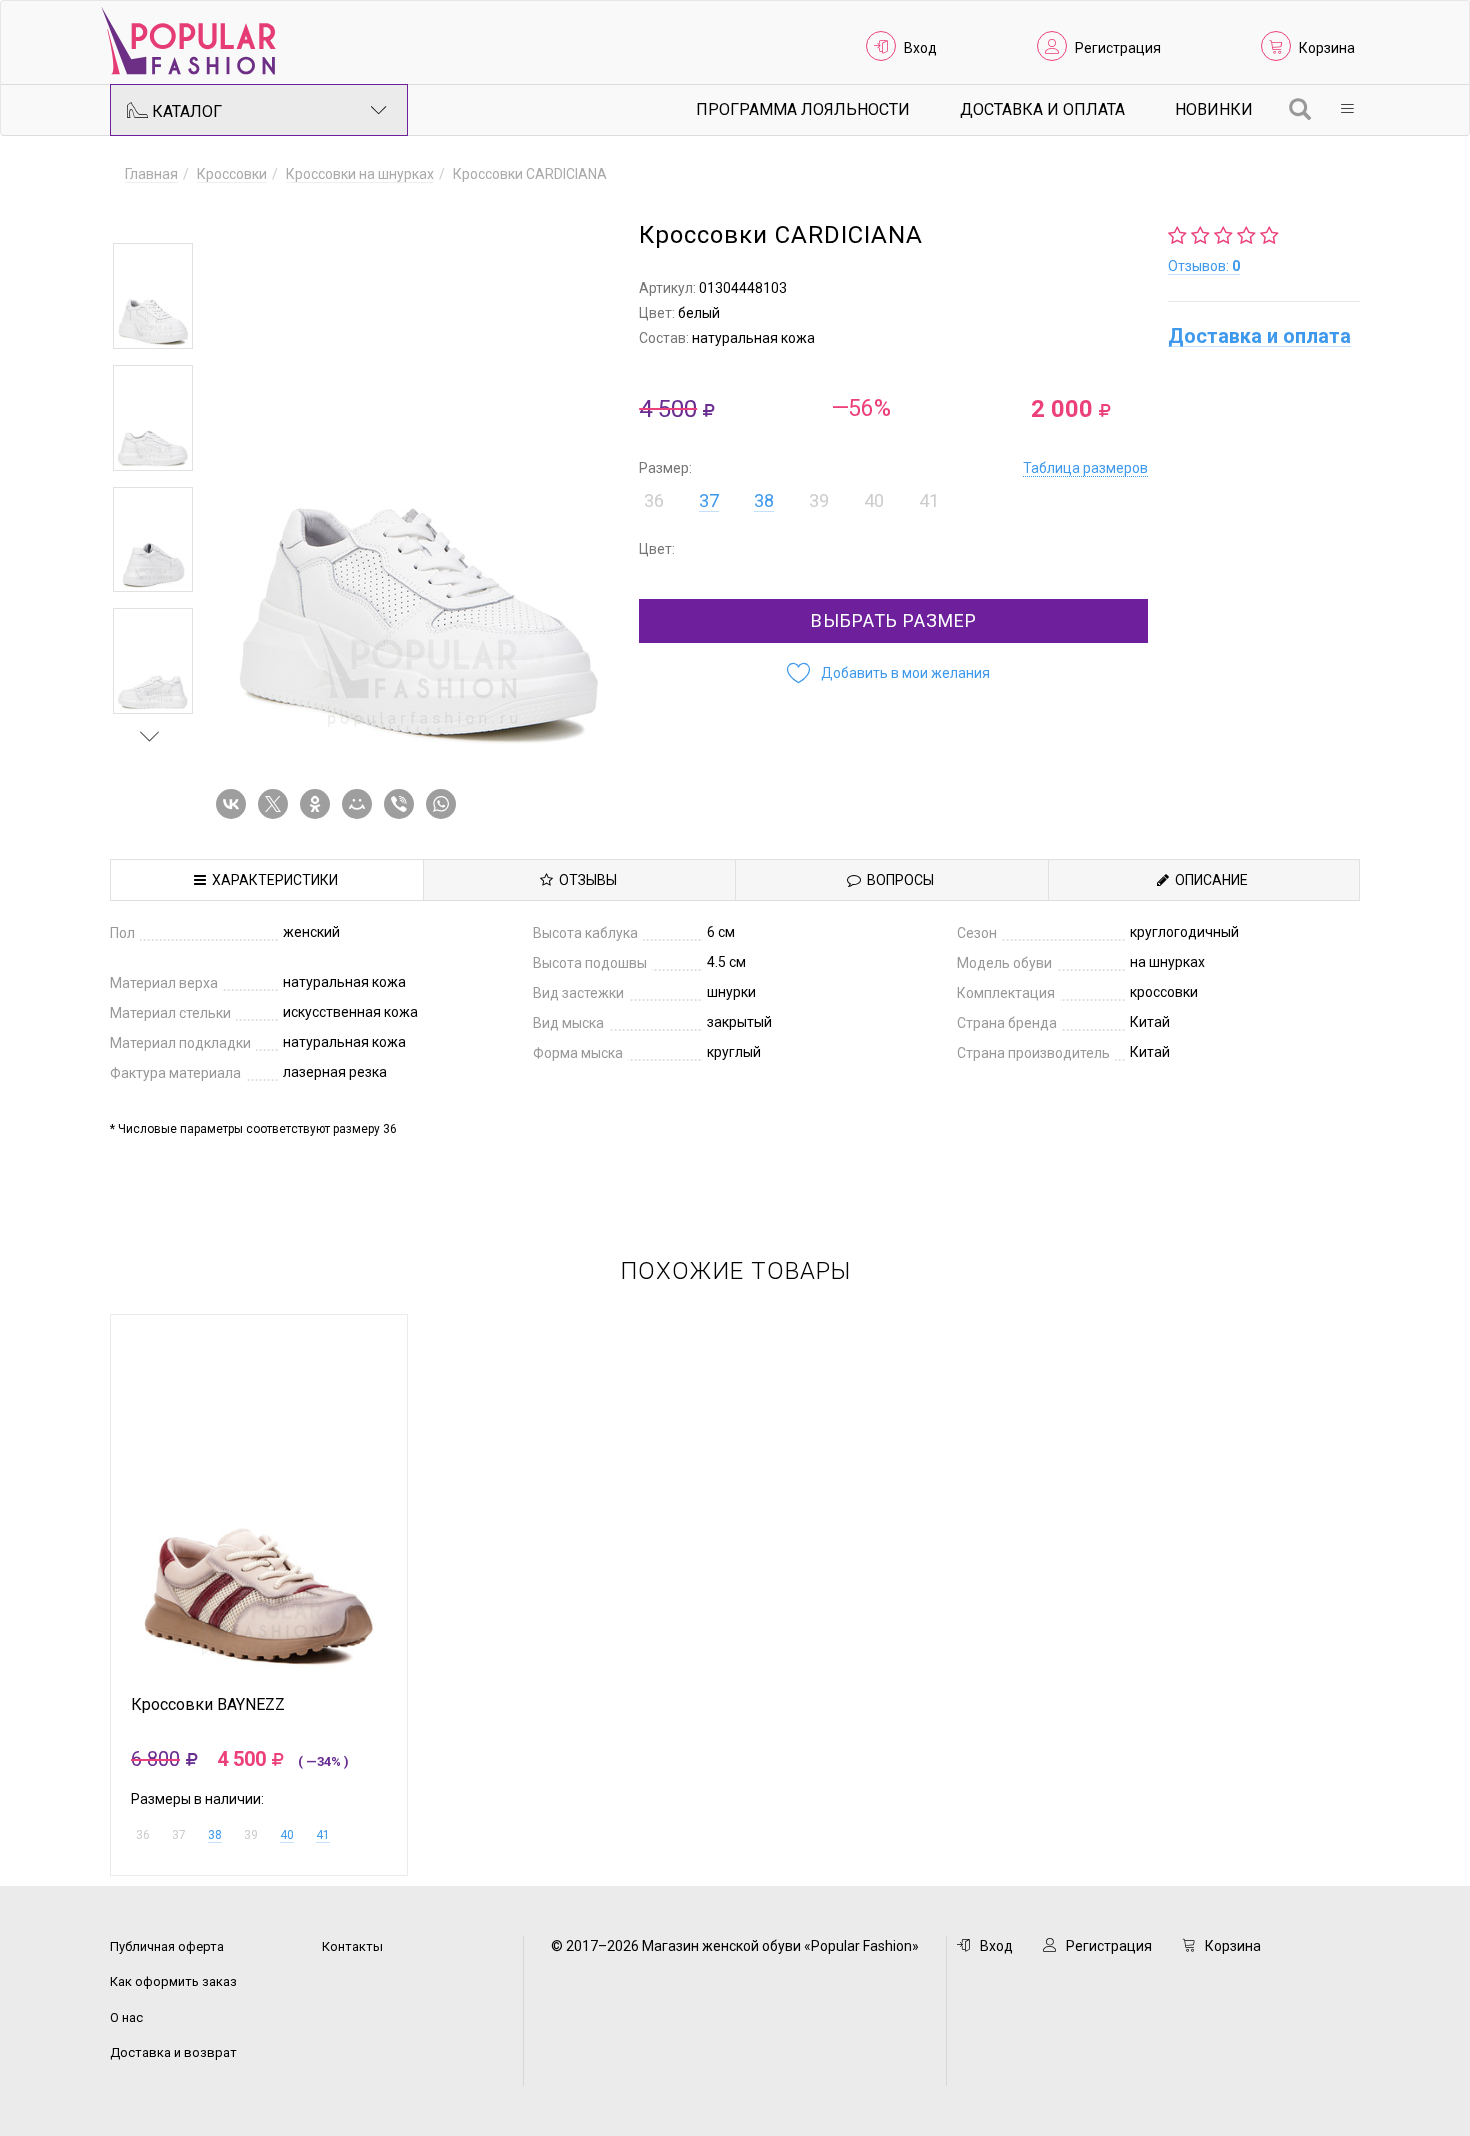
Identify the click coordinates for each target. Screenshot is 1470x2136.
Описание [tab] (1208, 880)
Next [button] (150, 736)
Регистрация (1118, 48)
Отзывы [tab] (585, 880)
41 (323, 1835)
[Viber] (403, 804)
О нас (126, 2017)
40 (287, 1835)
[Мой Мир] (361, 804)
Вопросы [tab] (897, 880)
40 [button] (874, 500)
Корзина (1327, 48)
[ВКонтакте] (235, 804)
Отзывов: (1204, 266)
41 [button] (929, 500)
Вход (920, 48)
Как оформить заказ (173, 1981)
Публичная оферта (167, 1946)
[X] (277, 804)
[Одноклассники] (319, 804)
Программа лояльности (803, 109)
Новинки (1214, 109)
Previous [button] (150, 214)
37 (709, 500)
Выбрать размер (894, 620)
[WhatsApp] (445, 804)
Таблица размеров (1085, 468)
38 (764, 500)
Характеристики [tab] (272, 880)
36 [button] (654, 500)
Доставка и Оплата (1042, 109)
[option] (153, 296)
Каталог (185, 111)
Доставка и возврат (173, 2052)
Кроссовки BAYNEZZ (208, 1705)
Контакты (352, 1946)
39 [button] (819, 500)
